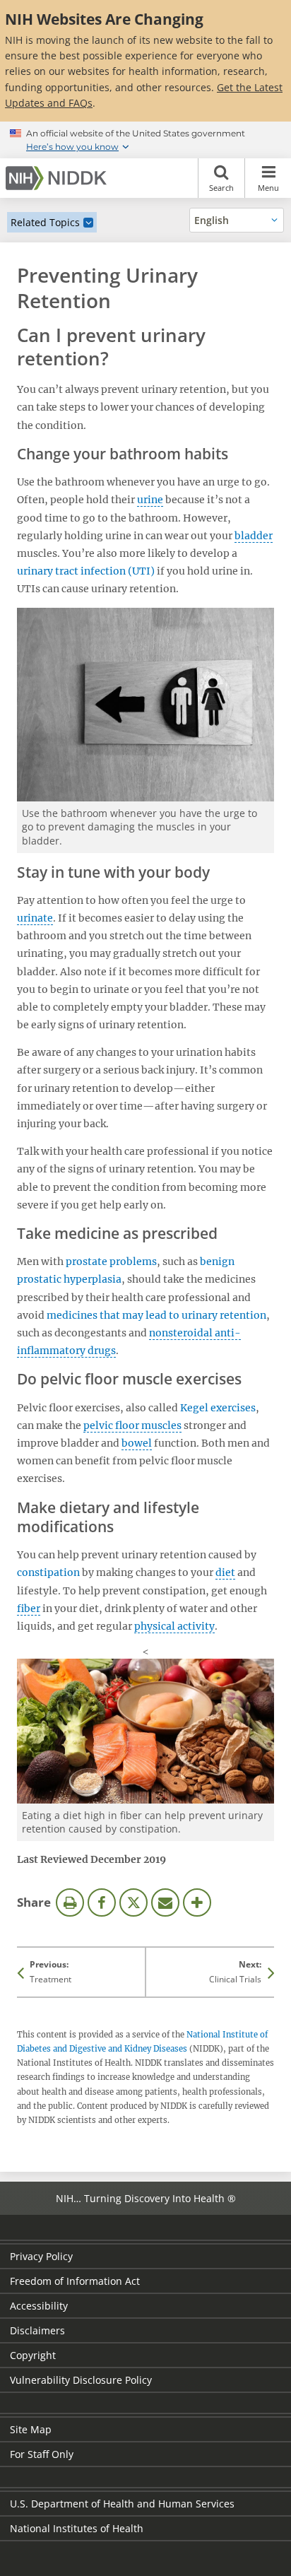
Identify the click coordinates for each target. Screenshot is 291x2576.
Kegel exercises (218, 1408)
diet (225, 1572)
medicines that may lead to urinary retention (156, 1315)
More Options (197, 1902)
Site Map (31, 2429)
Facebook (102, 1902)
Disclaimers (37, 2330)
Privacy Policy (41, 2256)
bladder (254, 536)
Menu (268, 188)
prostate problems (111, 1261)
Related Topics (45, 222)
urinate (35, 918)
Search (221, 188)
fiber (29, 1608)
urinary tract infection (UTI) (86, 571)
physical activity (174, 1626)
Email (165, 1902)
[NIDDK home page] (59, 178)
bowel (137, 1443)
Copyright (33, 2355)
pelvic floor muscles (132, 1425)
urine (150, 500)
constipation (48, 1572)
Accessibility (39, 2306)
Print (70, 1902)
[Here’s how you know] (145, 140)
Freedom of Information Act (75, 2281)
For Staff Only (42, 2454)
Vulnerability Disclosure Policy (81, 2380)
